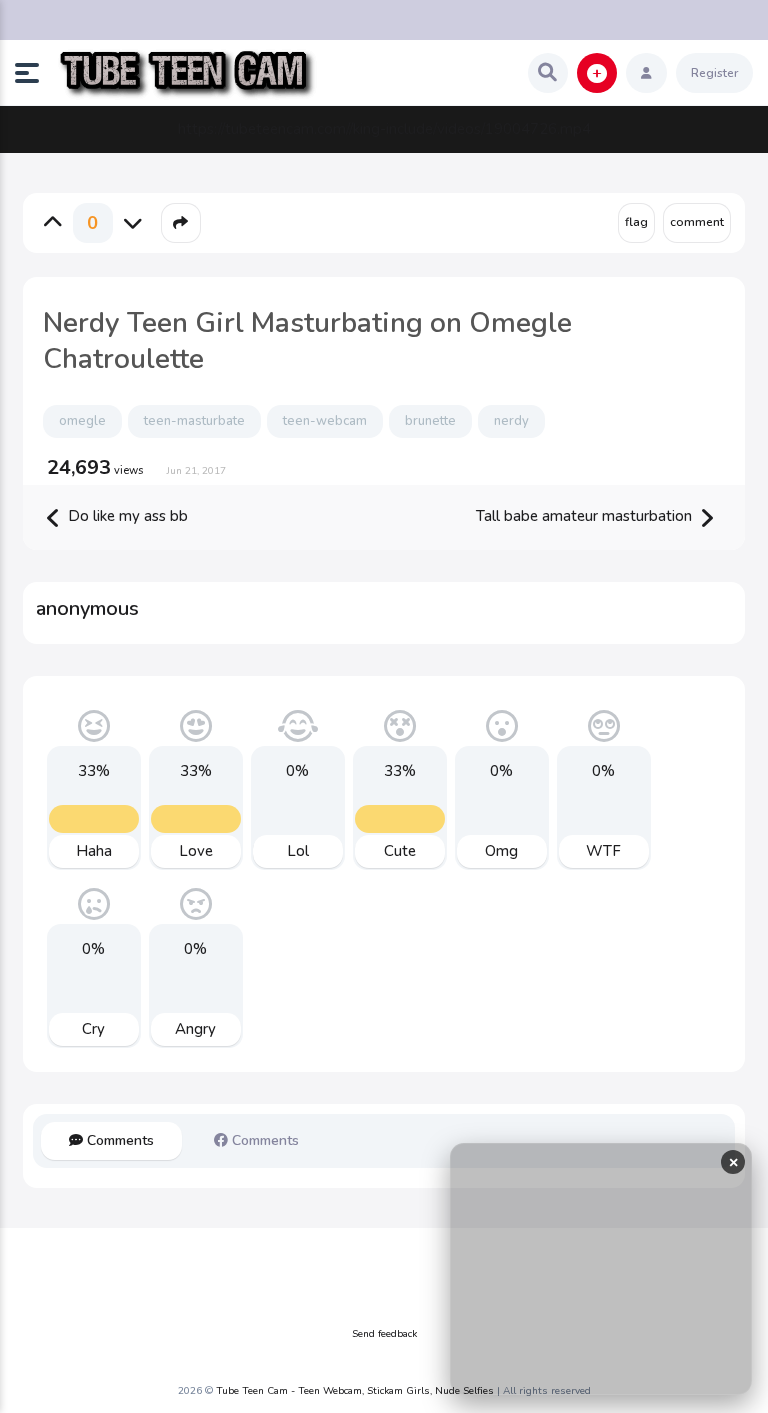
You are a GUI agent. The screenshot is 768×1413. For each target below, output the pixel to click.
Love (196, 851)
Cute (400, 851)
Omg (501, 851)
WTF (603, 851)
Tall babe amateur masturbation (586, 516)
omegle (82, 421)
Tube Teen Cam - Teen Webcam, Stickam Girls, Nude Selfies (355, 1391)
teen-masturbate (194, 421)
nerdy (511, 421)
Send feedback (384, 1334)
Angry (195, 1029)
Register (714, 73)
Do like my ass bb (126, 516)
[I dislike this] (133, 223)
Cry (93, 1029)
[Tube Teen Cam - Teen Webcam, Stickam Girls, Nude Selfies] (186, 73)
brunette (430, 421)
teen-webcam (325, 421)
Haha (94, 851)
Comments (118, 1140)
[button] (35, 73)
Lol (298, 851)
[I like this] (53, 223)
